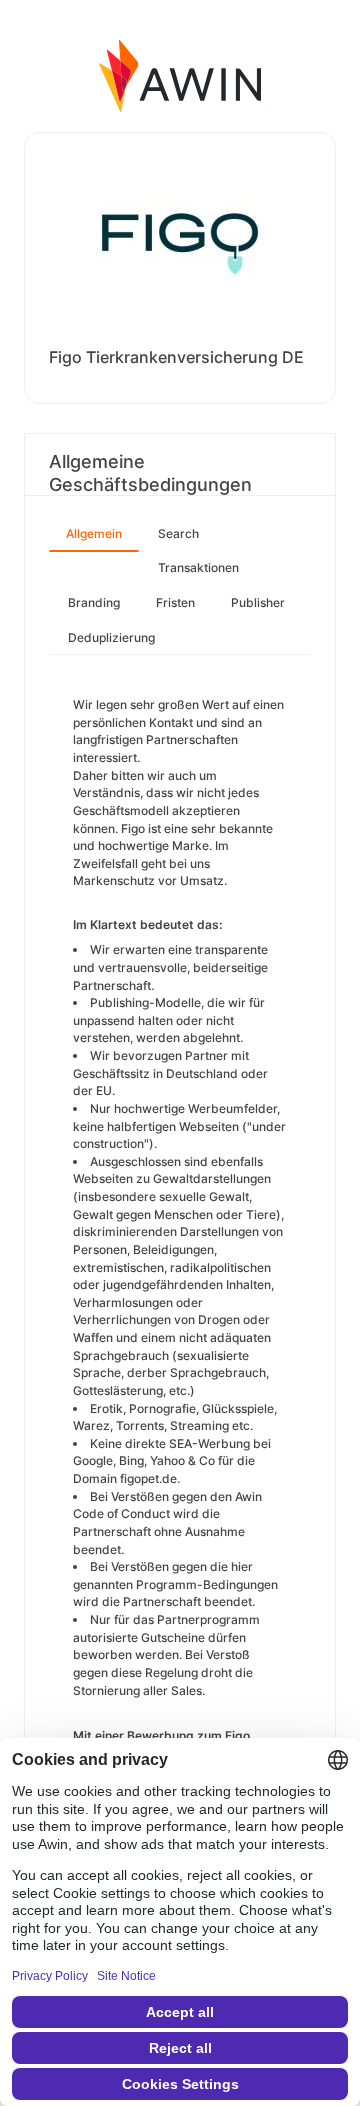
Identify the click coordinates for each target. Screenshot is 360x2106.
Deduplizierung (111, 637)
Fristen (175, 602)
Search (178, 533)
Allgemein (94, 533)
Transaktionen (198, 567)
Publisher (258, 602)
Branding (94, 602)
